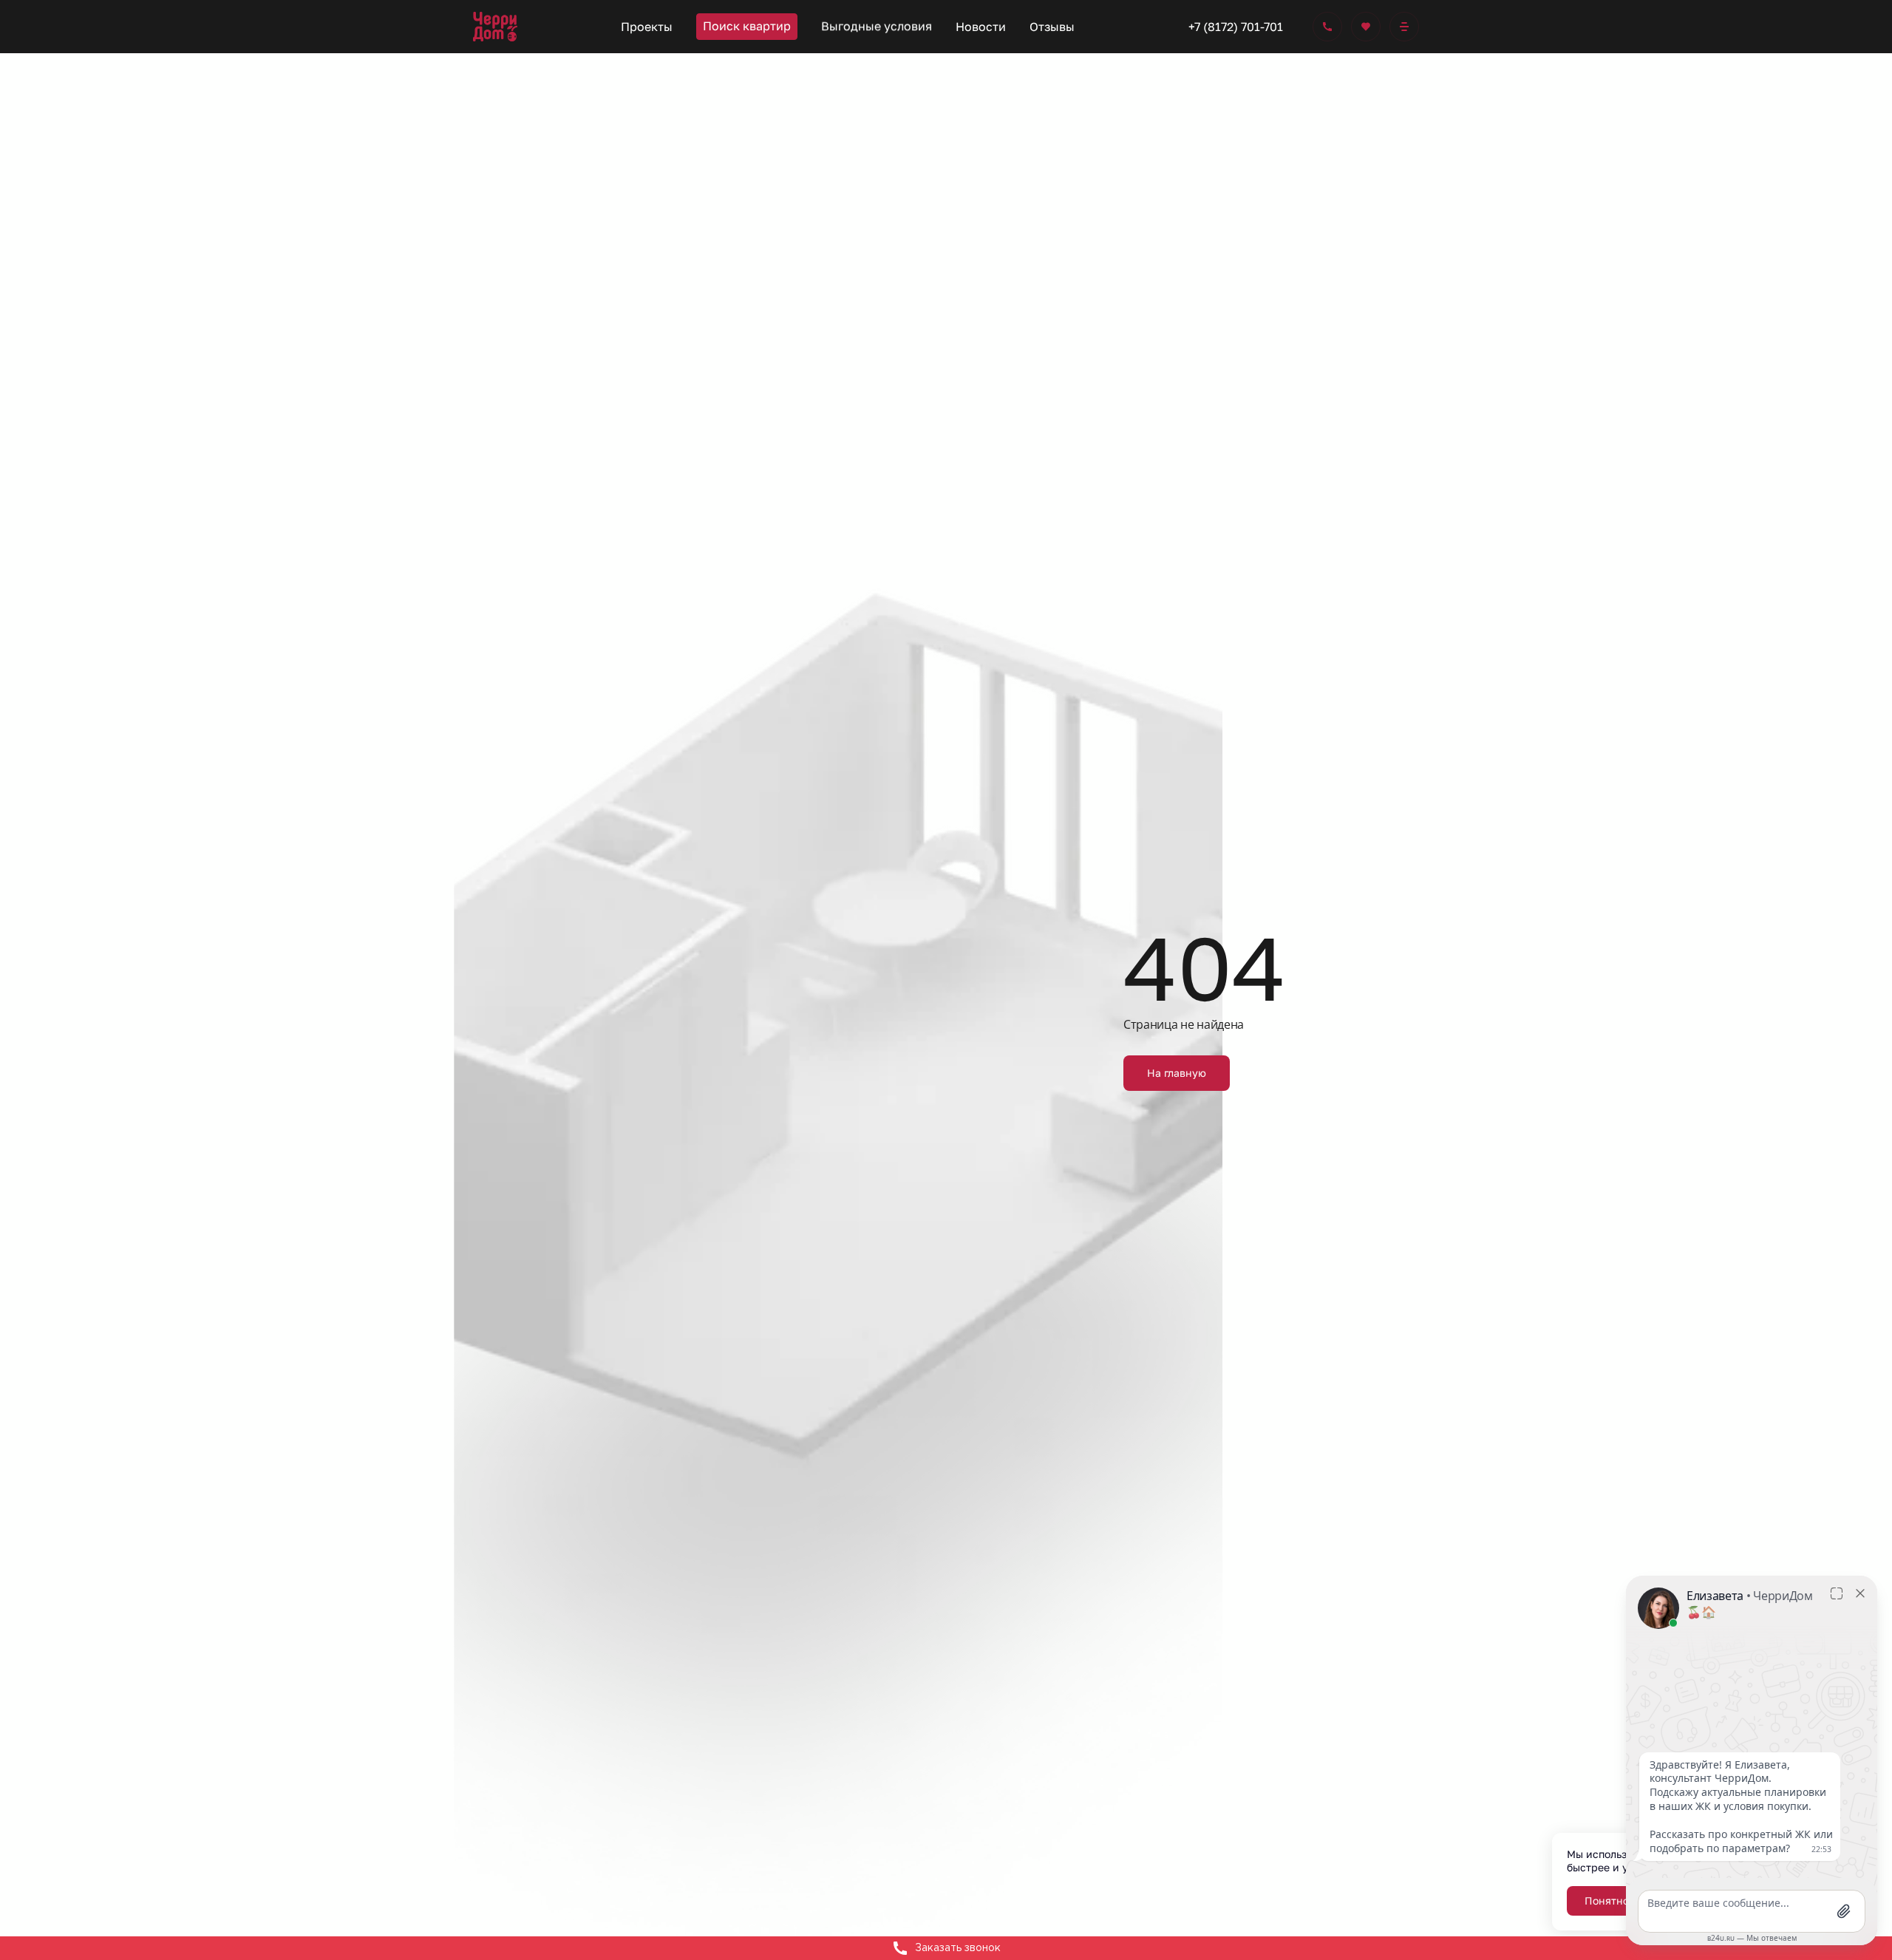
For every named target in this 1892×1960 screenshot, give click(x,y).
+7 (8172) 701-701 (1236, 27)
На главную (1177, 1073)
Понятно (1607, 1901)
